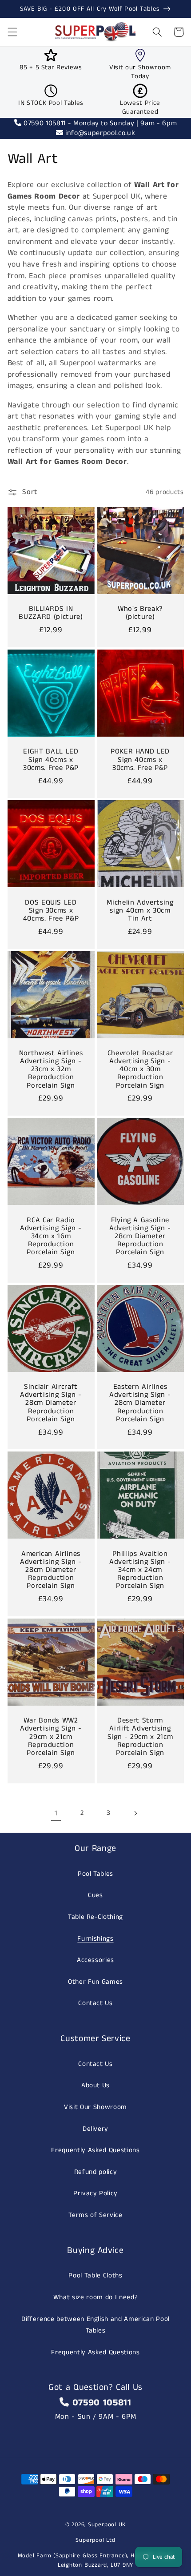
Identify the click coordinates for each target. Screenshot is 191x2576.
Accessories (95, 1960)
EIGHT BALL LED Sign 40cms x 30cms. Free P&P (51, 760)
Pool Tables (95, 1874)
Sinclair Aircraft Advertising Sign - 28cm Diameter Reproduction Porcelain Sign (51, 1403)
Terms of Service (95, 2215)
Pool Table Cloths (95, 2276)
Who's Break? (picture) (140, 613)
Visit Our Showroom (95, 2107)
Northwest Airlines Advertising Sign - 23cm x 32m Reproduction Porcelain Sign (51, 1070)
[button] (12, 32)
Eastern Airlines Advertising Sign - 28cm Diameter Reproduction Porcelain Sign (140, 1403)
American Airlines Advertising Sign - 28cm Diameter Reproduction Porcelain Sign (51, 1570)
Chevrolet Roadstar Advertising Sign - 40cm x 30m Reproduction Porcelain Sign (140, 1070)
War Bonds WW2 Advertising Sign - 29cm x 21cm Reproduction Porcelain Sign (51, 1737)
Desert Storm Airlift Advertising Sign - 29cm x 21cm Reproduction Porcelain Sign (140, 1737)
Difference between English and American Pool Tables (95, 2325)
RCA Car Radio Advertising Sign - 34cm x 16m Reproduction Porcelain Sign (51, 1237)
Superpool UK (107, 2525)
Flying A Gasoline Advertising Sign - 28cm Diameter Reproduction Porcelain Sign (140, 1237)
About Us (95, 2086)
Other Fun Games (95, 1982)
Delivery (95, 2129)
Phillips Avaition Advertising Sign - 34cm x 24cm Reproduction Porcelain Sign (140, 1570)
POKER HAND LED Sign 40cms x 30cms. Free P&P (140, 760)
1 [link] (56, 1813)
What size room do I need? (96, 2297)
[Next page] (135, 1814)
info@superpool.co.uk (99, 133)
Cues (95, 1895)
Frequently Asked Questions (95, 2150)
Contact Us (95, 2003)
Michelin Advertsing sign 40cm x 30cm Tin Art (140, 911)
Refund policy (96, 2172)
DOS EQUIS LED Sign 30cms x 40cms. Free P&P (51, 911)
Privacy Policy (95, 2193)
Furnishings (95, 1939)
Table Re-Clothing (95, 1917)
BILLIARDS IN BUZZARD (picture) (51, 613)
